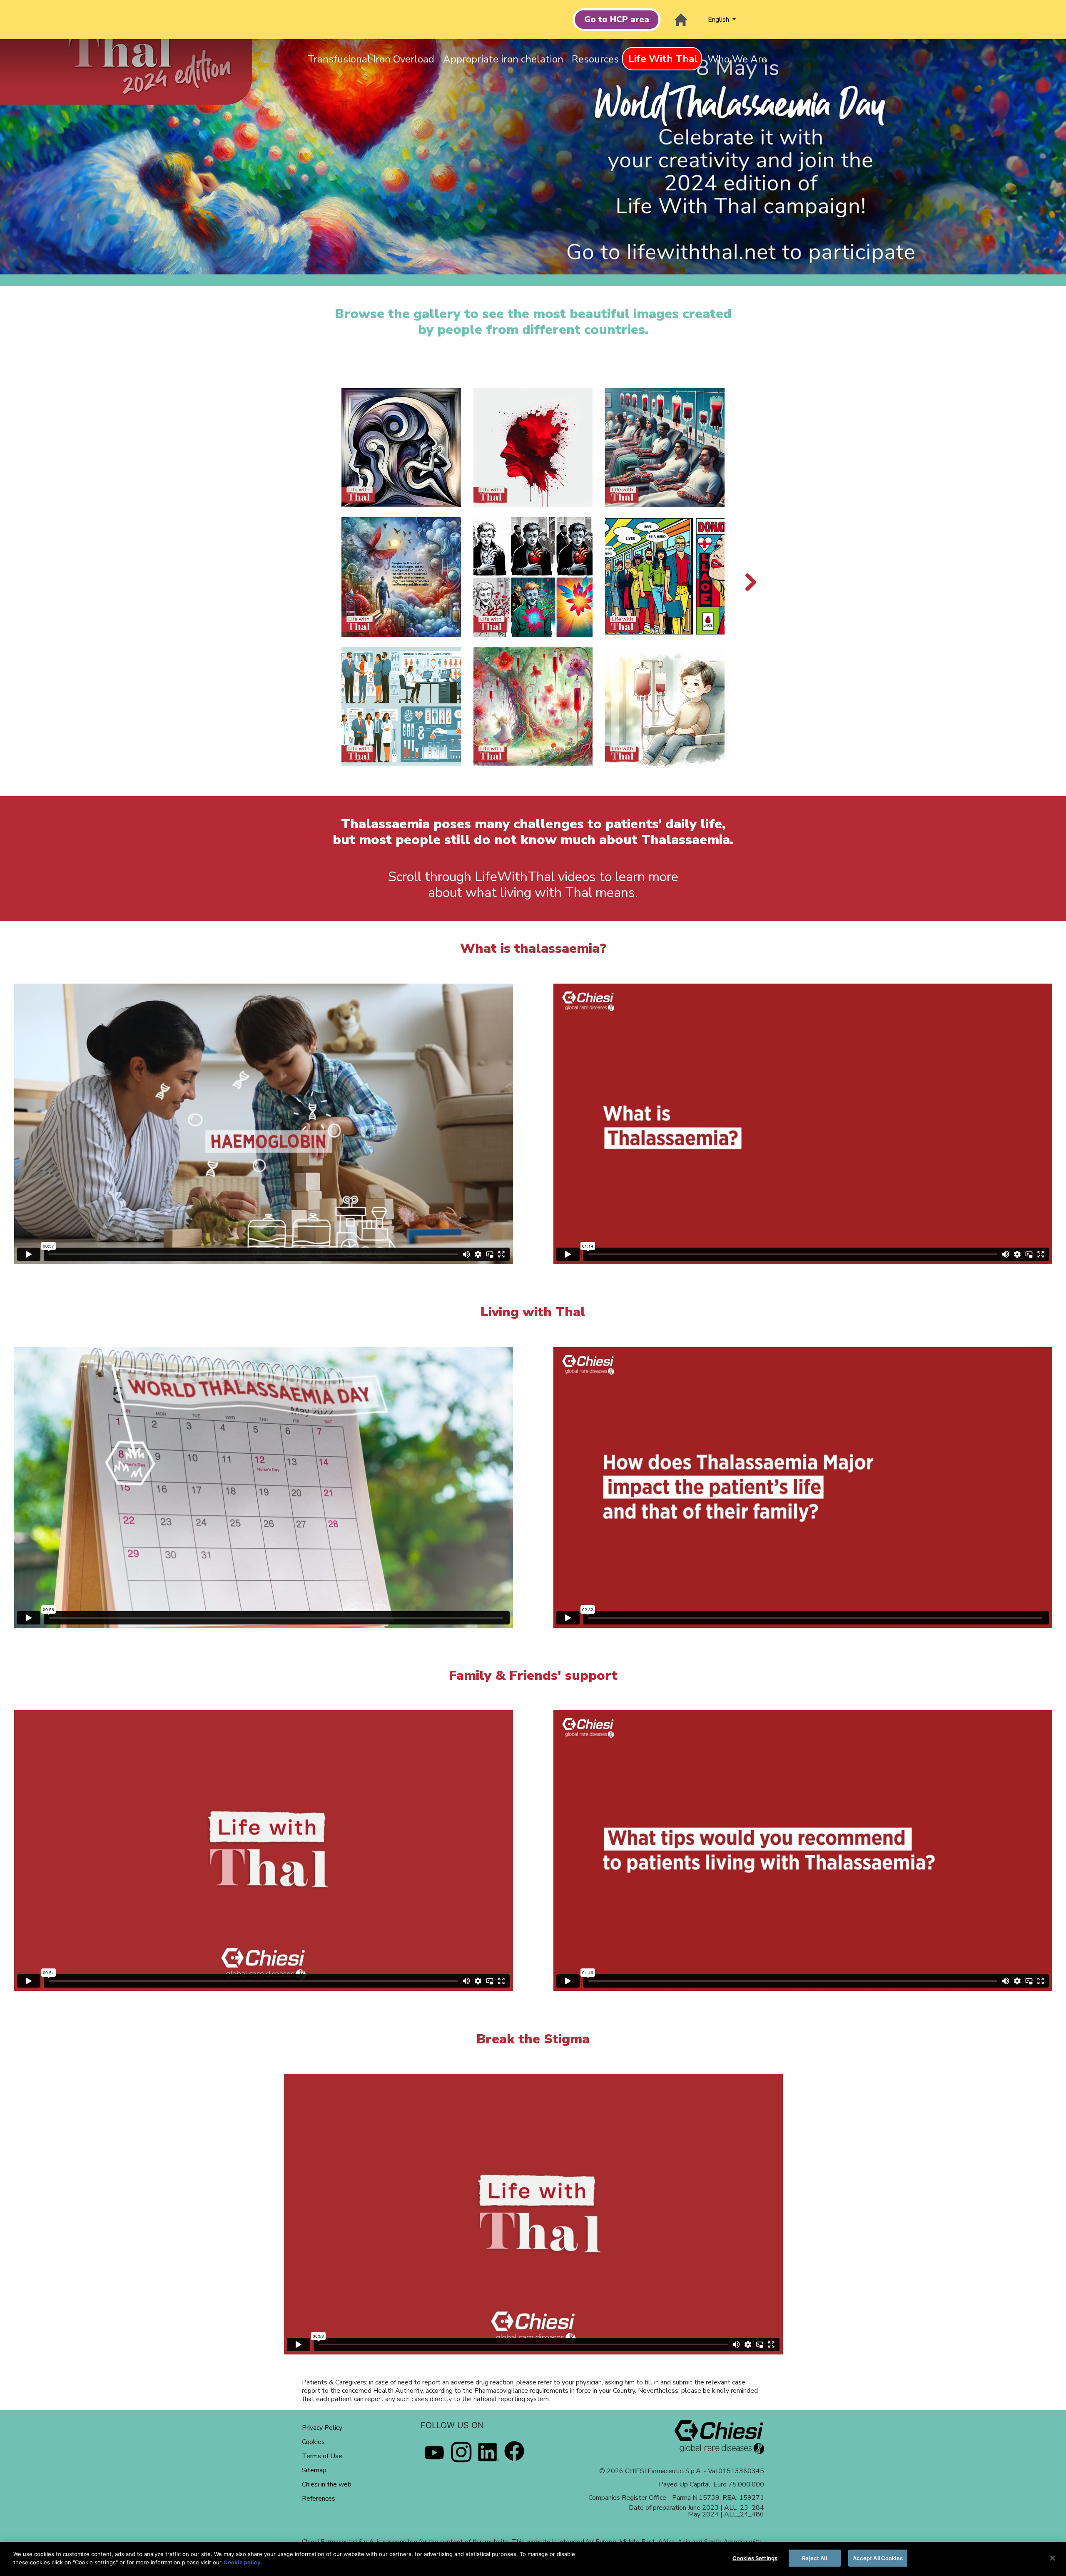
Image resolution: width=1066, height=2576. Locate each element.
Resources (595, 59)
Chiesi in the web (327, 2484)
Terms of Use (322, 2456)
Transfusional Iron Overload (371, 59)
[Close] (1053, 2558)
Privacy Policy (322, 2428)
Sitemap (314, 2470)
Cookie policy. (243, 2562)
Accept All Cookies (878, 2558)
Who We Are (737, 59)
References (319, 2499)
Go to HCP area (617, 19)
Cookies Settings (755, 2558)
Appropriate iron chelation (503, 59)
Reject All (814, 2558)
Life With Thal (663, 59)
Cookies (313, 2442)
